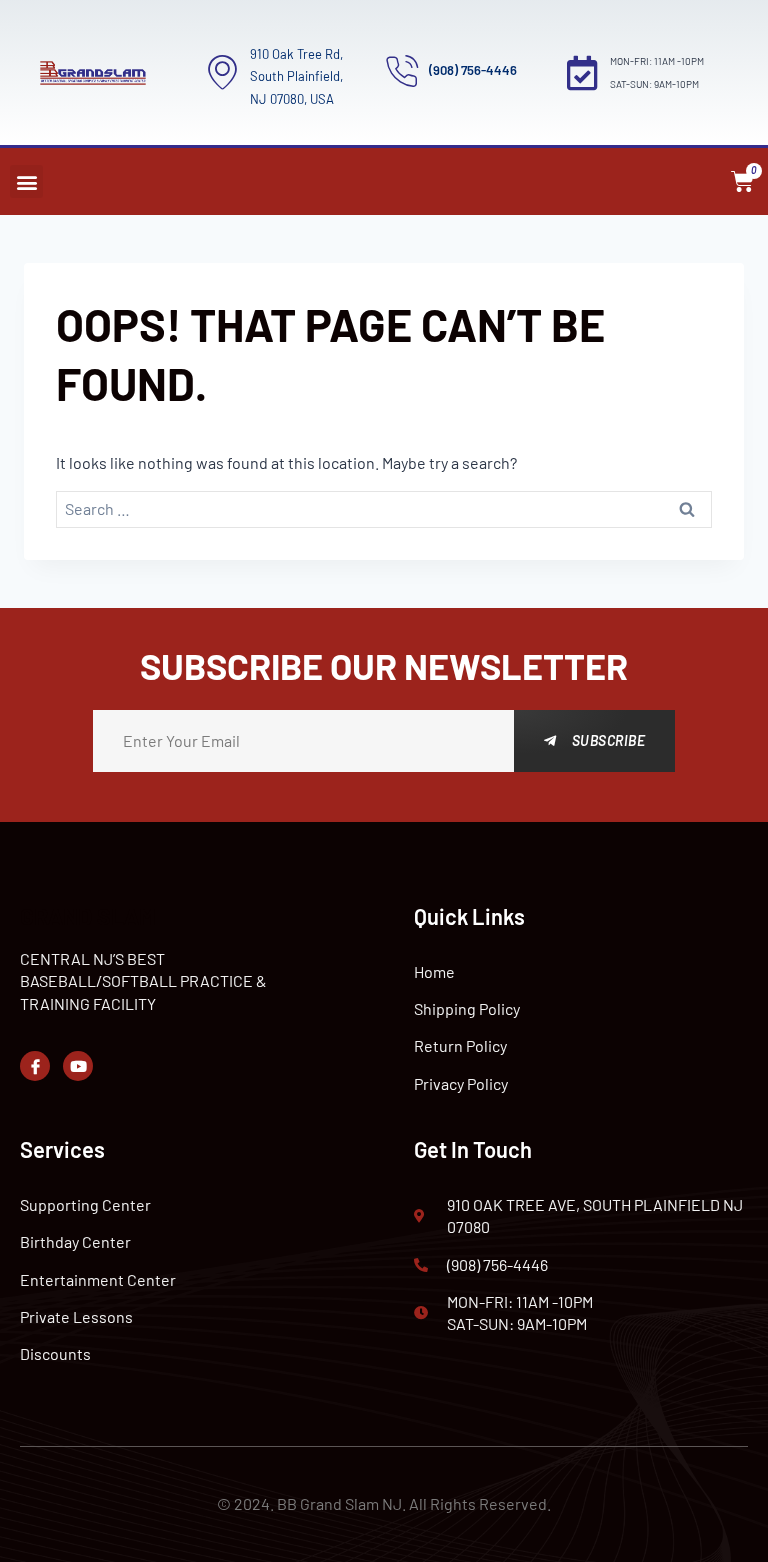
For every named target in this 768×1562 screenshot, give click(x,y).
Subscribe (609, 740)
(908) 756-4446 (473, 70)
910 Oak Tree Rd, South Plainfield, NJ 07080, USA (296, 76)
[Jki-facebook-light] (35, 1066)
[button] (26, 181)
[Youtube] (78, 1066)
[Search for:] (383, 509)
